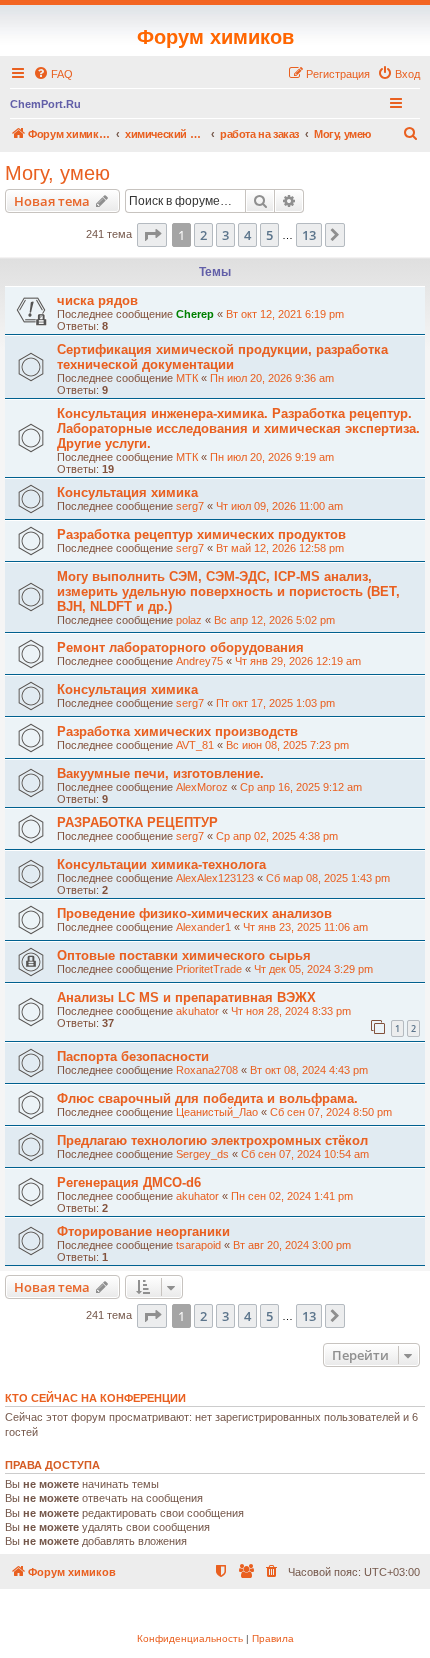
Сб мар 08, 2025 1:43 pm (328, 878)
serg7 (190, 506)
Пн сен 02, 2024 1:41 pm (292, 1196)
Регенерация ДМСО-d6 (129, 1182)
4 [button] (247, 235)
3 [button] (225, 235)
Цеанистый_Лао (217, 1112)
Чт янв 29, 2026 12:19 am (298, 661)
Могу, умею (57, 173)
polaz (189, 620)
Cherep (195, 314)
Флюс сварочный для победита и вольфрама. (207, 1098)
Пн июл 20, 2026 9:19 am (272, 457)
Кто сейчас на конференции (95, 1398)
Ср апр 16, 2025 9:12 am (301, 787)
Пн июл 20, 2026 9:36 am (272, 378)
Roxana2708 (207, 1070)
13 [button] (309, 235)
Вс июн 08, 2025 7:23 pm (287, 745)
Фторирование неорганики (143, 1231)
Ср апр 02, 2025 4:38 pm (277, 836)
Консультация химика (127, 492)
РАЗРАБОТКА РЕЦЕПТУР (137, 822)
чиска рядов (97, 300)
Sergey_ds (202, 1154)
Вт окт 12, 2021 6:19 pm (285, 314)
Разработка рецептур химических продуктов (201, 534)
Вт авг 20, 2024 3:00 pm (292, 1245)
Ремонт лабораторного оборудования (180, 647)
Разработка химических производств (177, 731)
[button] (152, 235)
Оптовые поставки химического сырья (184, 955)
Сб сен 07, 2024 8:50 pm (331, 1112)
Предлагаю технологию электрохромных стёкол (212, 1140)
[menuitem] (53, 74)
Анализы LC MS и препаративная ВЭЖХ (186, 997)
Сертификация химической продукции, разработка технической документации (222, 357)
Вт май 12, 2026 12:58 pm (280, 548)
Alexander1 (203, 927)
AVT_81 (195, 745)
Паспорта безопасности (133, 1056)
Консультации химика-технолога (161, 864)
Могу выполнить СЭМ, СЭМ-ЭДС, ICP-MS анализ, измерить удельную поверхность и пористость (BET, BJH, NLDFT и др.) (228, 591)
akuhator (197, 1011)
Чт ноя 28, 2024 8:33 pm (291, 1011)
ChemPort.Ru (45, 104)
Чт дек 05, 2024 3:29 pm (313, 969)
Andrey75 (199, 661)
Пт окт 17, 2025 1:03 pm (275, 703)
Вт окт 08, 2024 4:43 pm (309, 1070)
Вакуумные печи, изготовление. (160, 773)
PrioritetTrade (209, 969)
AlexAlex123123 (215, 878)
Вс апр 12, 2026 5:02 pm (274, 620)
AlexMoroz (202, 787)
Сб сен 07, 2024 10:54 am (305, 1154)
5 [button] (269, 235)
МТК (187, 378)
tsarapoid (198, 1245)
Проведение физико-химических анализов (194, 913)
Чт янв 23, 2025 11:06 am (305, 927)
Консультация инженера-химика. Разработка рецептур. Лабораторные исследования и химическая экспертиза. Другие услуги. (238, 428)
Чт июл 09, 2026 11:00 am (279, 506)
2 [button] (203, 235)
